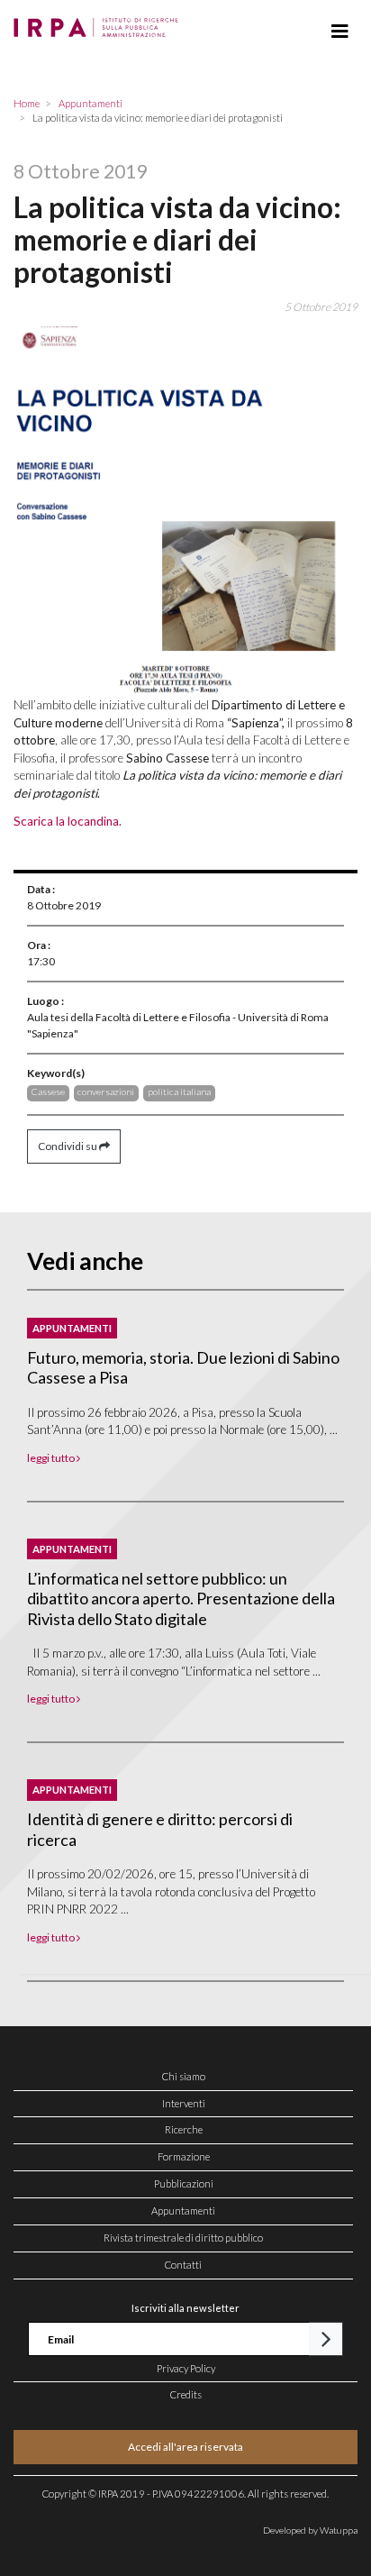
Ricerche (184, 2129)
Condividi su (68, 1146)
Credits (186, 2394)
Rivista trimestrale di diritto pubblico (183, 2238)
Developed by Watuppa (310, 2530)
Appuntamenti (183, 2211)
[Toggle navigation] (340, 32)
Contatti (183, 2265)
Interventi (184, 2103)
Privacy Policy (186, 2368)
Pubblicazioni (184, 2183)
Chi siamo (184, 2076)
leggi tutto (52, 1458)
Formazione (184, 2156)
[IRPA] (100, 23)
